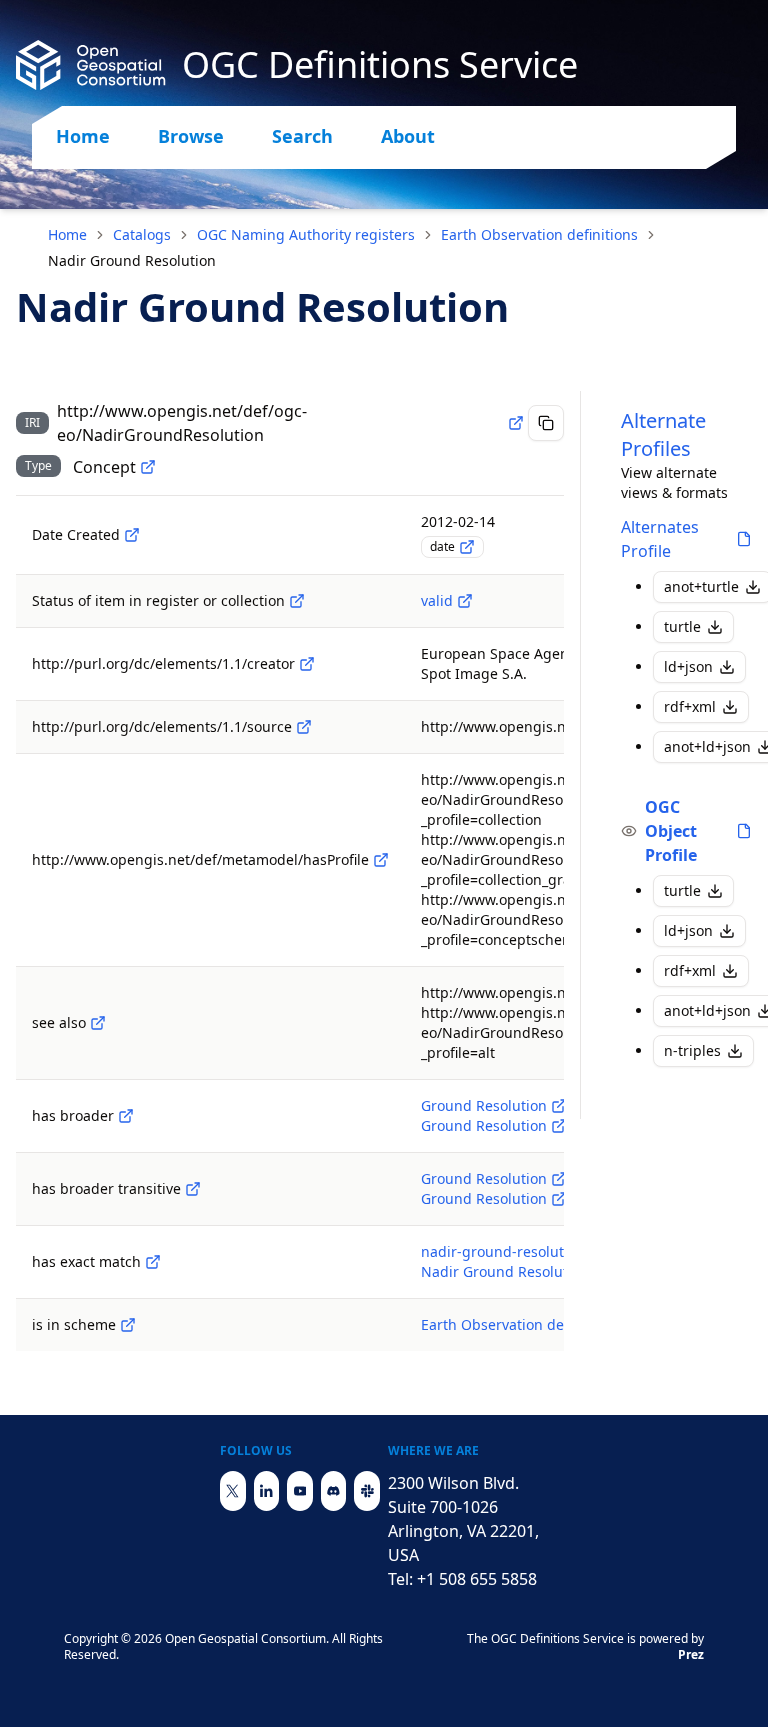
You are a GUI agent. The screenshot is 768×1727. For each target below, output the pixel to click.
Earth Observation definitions (539, 234)
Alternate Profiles (663, 434)
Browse (191, 136)
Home (83, 136)
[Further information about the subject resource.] (98, 1023)
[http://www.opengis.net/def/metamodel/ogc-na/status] (297, 601)
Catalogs (142, 234)
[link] (132, 261)
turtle (682, 626)
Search (302, 136)
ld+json (688, 666)
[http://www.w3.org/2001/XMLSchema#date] (467, 547)
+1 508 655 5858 (477, 1579)
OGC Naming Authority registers (306, 234)
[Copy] (546, 423)
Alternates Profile (660, 539)
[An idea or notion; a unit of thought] (148, 467)
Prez (691, 1654)
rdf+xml (690, 706)
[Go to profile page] (744, 539)
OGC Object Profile (671, 831)
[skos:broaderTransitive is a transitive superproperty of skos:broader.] (193, 1189)
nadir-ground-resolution (503, 1251)
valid (437, 600)
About (408, 136)
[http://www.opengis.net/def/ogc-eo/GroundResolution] (559, 1106)
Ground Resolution (484, 1105)
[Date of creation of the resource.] (132, 535)
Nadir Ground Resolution (505, 1271)
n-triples (692, 1050)
